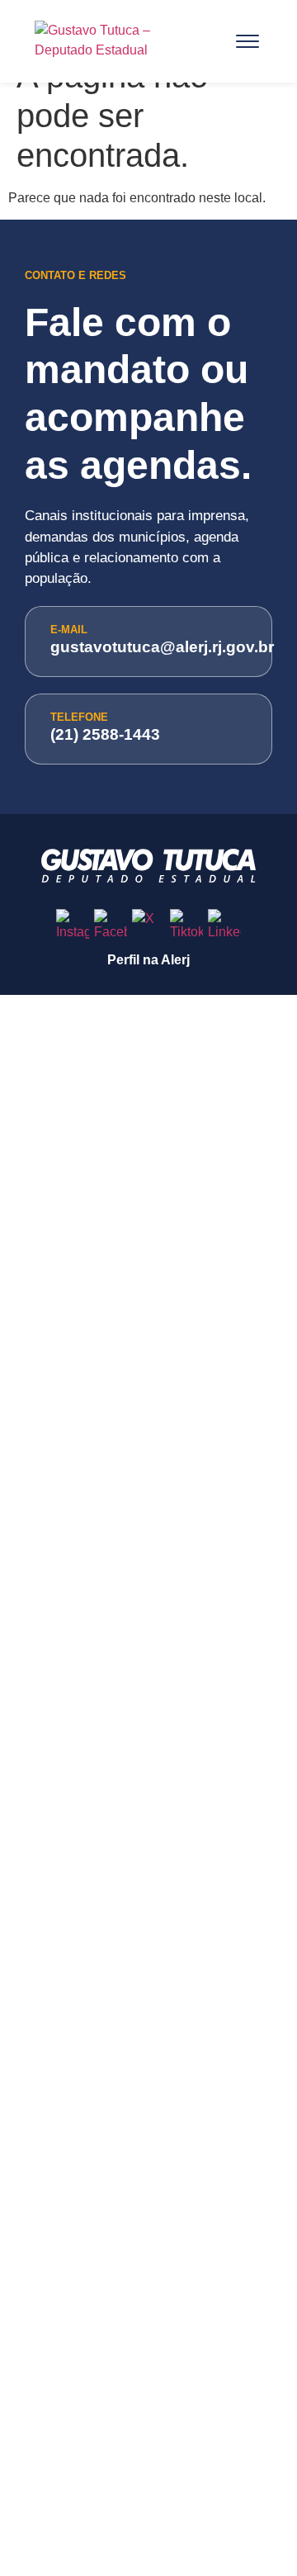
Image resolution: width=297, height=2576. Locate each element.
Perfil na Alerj (148, 960)
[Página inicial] (120, 41)
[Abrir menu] (247, 41)
